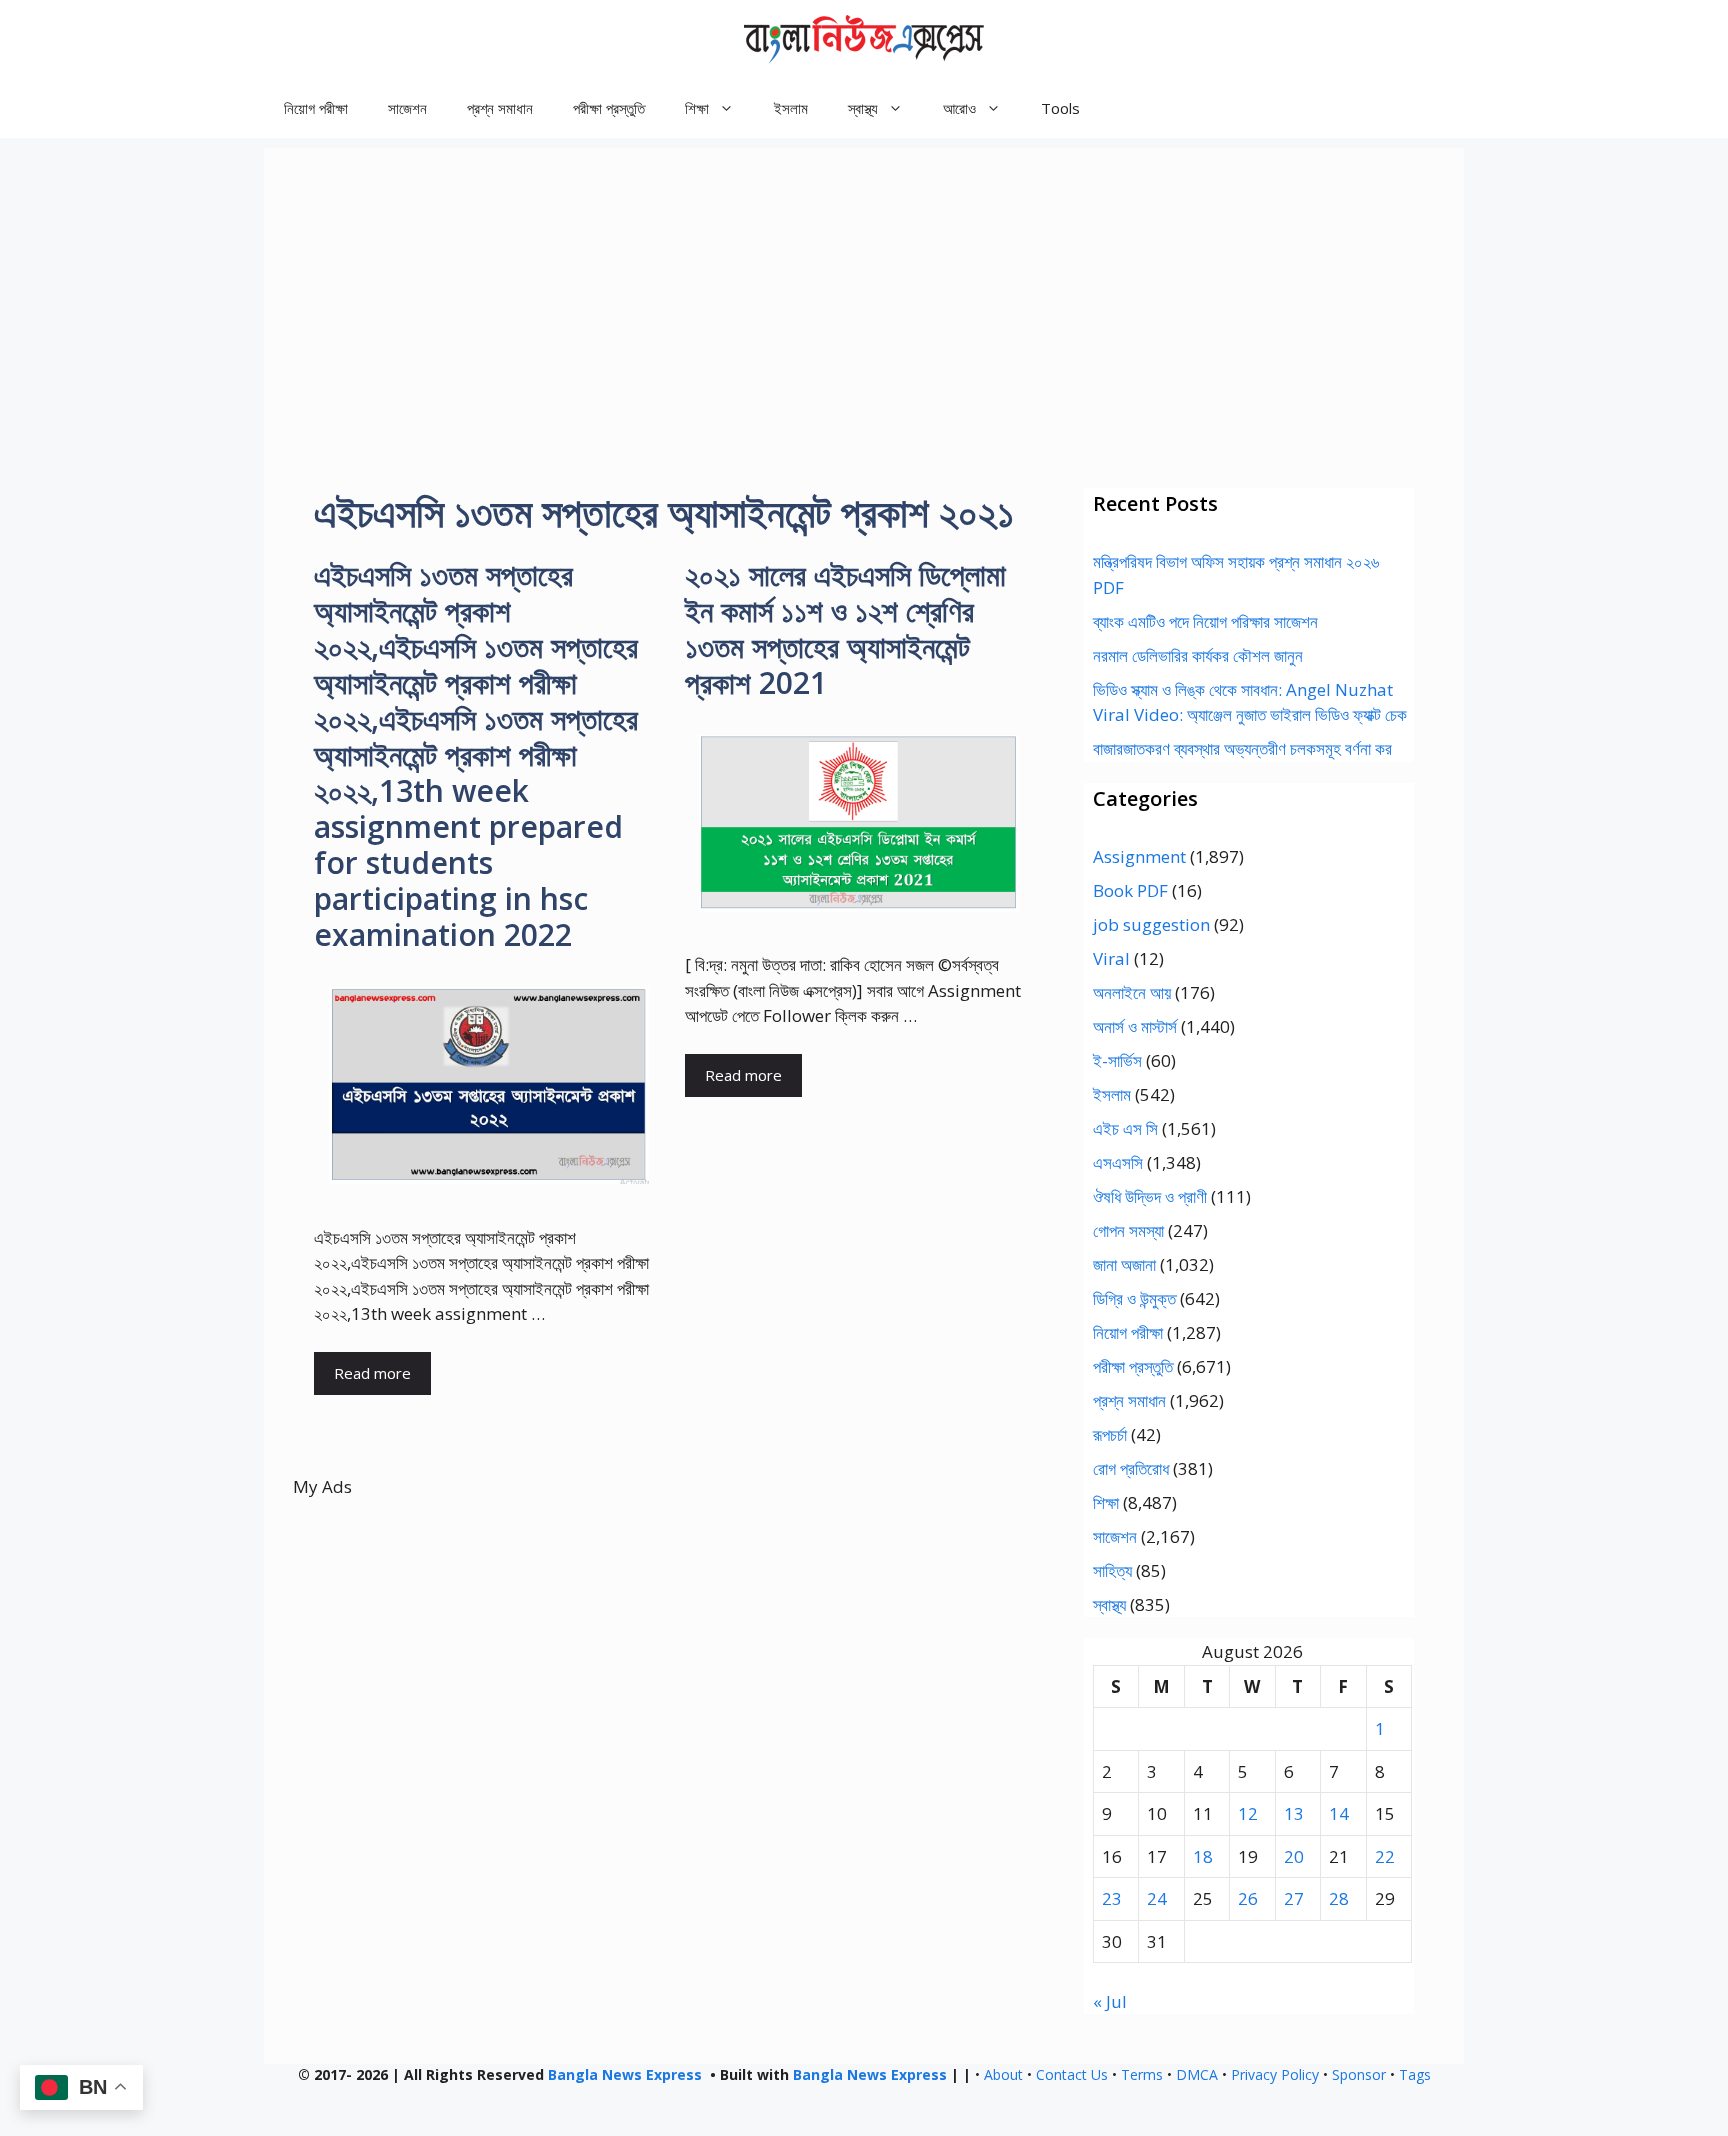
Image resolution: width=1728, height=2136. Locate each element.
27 (1294, 1898)
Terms (1142, 2074)
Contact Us (1072, 2074)
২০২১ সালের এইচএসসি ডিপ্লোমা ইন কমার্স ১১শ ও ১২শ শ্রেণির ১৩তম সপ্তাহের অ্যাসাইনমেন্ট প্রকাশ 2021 (845, 628)
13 (1294, 1813)
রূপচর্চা (1110, 1434)
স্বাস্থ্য (1109, 1604)
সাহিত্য (1112, 1570)
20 (1294, 1856)
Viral (1111, 958)
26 (1248, 1898)
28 (1339, 1898)
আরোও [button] (959, 108)
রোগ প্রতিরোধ (1131, 1468)
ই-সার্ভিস (1117, 1060)
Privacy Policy (1275, 2074)
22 (1385, 1856)
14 (1339, 1813)
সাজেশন (407, 108)
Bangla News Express (625, 2074)
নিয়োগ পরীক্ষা (316, 108)
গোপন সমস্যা (1128, 1230)
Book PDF (1130, 890)
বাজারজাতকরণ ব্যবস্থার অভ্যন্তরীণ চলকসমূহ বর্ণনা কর (1242, 748)
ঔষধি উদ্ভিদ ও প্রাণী (1150, 1196)
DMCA (1197, 2074)
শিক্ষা (1106, 1502)
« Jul (1110, 2001)
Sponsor (1359, 2074)
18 (1203, 1856)
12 (1248, 1813)
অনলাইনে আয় (1132, 992)
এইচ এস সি (1125, 1128)
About (1003, 2074)
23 (1112, 1898)
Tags (1415, 2074)
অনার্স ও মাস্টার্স (1135, 1026)
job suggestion (1151, 924)
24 (1157, 1898)
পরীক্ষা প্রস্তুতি (609, 108)
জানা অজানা (1124, 1264)
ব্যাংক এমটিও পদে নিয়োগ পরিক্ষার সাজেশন (1205, 621)
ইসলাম (791, 108)
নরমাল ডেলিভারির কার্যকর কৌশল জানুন (1198, 655)
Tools (1060, 108)
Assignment (1139, 856)
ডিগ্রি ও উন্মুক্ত (1134, 1298)
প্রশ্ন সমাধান (500, 108)
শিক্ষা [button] (697, 108)
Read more (372, 1373)
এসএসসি (1118, 1162)
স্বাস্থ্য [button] (863, 108)
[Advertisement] (864, 288)
